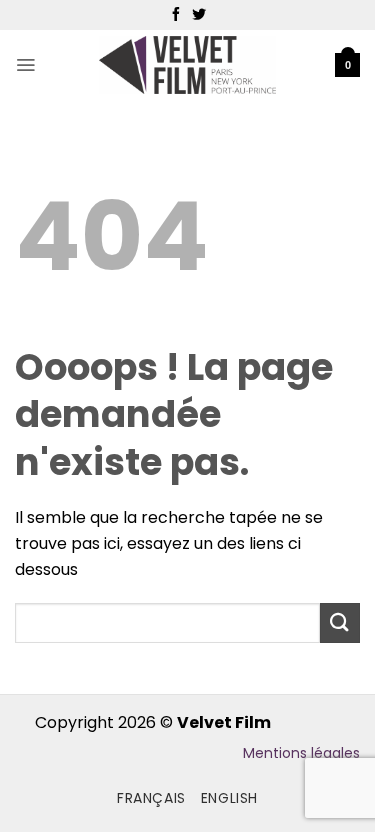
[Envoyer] (340, 622)
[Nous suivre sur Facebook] (176, 15)
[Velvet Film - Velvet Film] (187, 65)
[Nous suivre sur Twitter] (199, 15)
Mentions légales (301, 753)
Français (151, 798)
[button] (25, 65)
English (229, 798)
